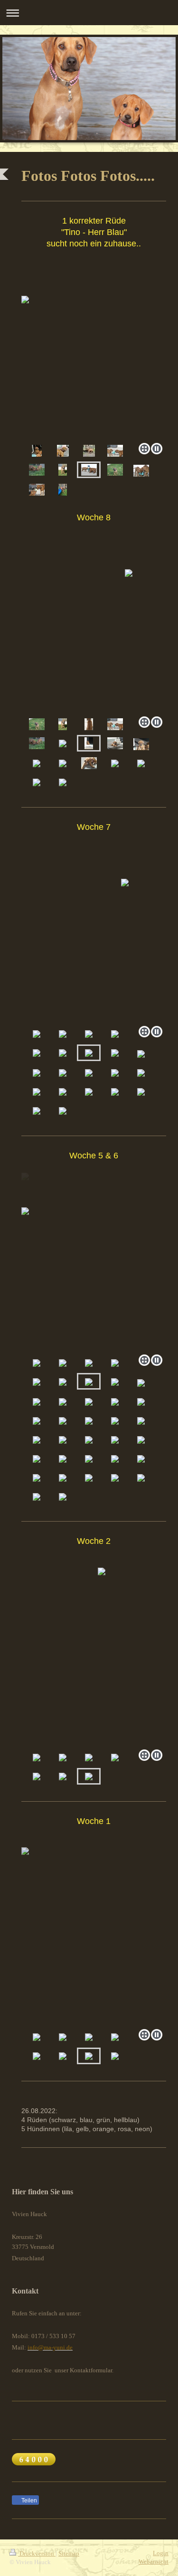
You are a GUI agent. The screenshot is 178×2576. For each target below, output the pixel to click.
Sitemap (69, 2553)
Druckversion (37, 2553)
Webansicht (154, 2562)
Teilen (28, 2501)
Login (161, 2553)
